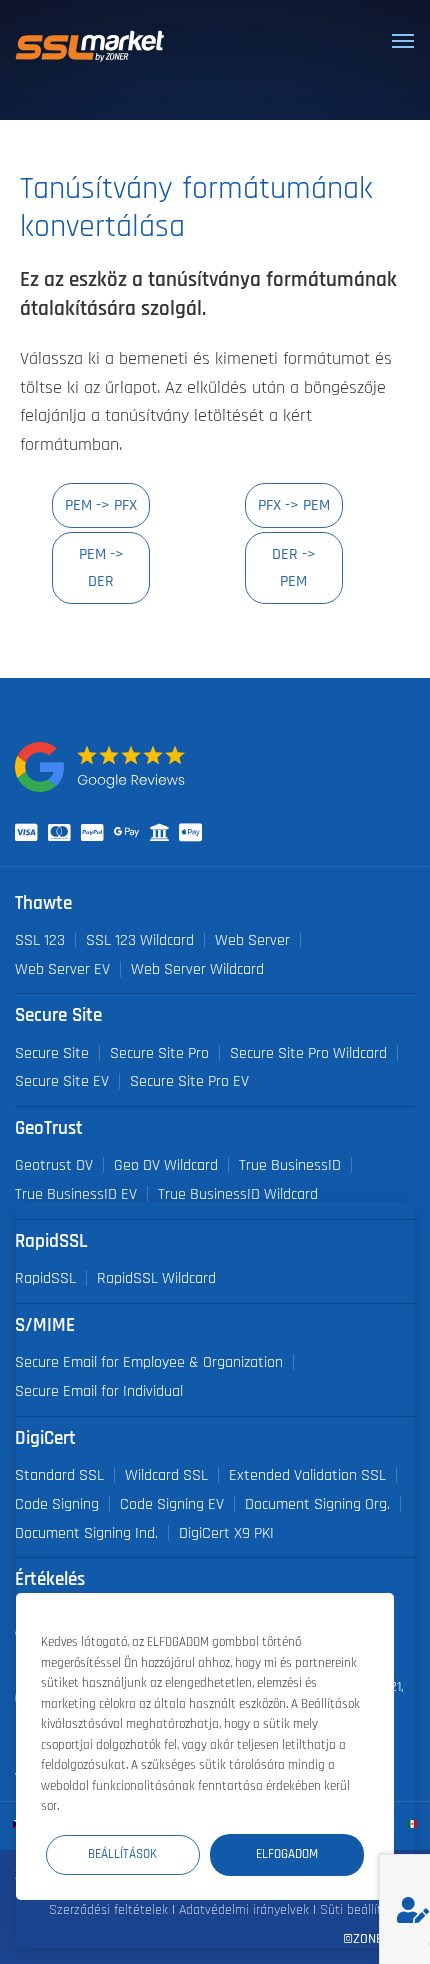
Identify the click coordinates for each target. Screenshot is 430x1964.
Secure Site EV (62, 1081)
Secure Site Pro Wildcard (308, 1053)
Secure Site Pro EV (189, 1081)
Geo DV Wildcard (166, 1165)
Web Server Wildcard (197, 969)
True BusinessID (290, 1165)
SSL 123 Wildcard (140, 940)
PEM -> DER (101, 567)
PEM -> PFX (101, 505)
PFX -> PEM (294, 505)
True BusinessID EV (76, 1194)
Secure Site (52, 1053)
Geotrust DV (54, 1165)
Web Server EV (62, 969)
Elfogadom (287, 1854)
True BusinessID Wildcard (238, 1194)
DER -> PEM (294, 567)
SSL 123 (40, 940)
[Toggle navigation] (403, 41)
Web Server (252, 940)
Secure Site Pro (159, 1053)
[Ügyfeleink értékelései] (100, 767)
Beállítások (122, 1854)
